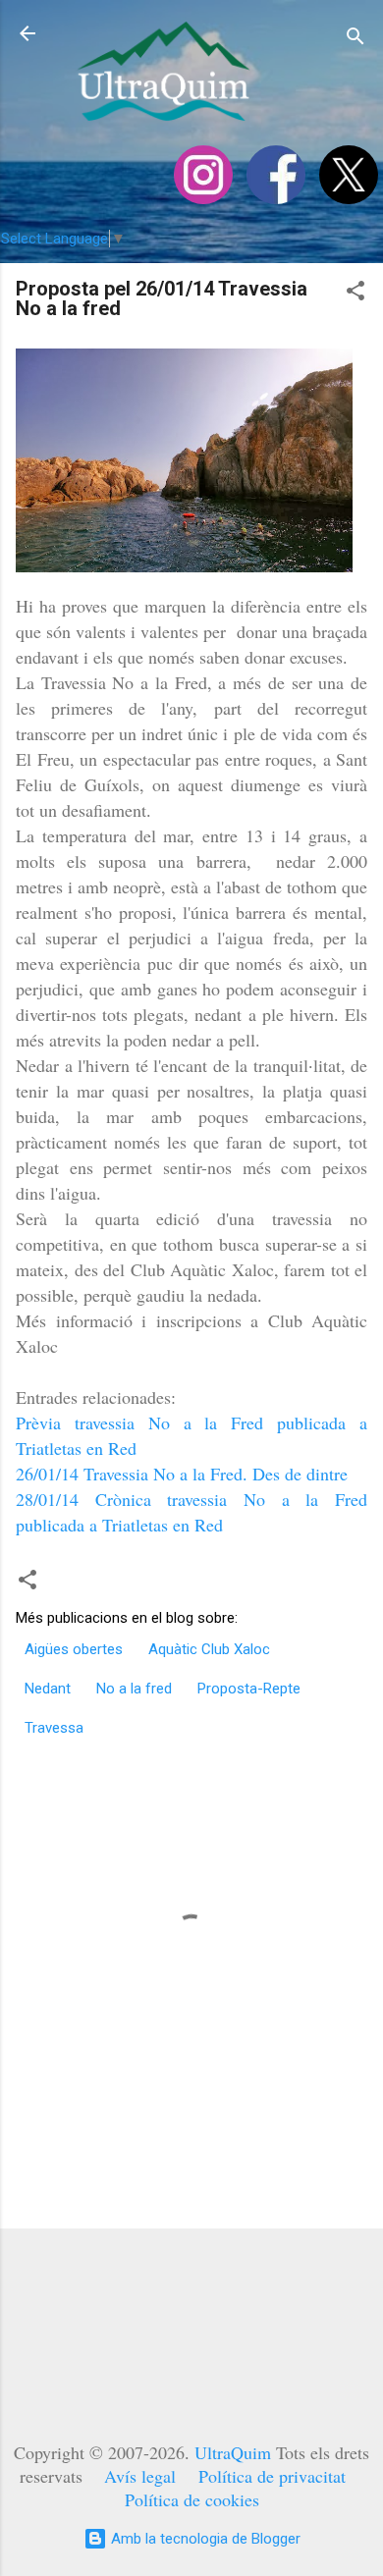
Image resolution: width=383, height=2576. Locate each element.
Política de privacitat (272, 2476)
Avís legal (140, 2476)
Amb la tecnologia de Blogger (204, 2539)
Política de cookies (192, 2499)
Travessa (54, 1728)
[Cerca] (356, 40)
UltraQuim (233, 2452)
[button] (356, 294)
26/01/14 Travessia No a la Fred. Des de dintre (182, 1474)
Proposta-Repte (249, 1689)
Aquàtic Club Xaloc (209, 1649)
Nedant (48, 1689)
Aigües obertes (74, 1649)
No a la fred (134, 1689)
